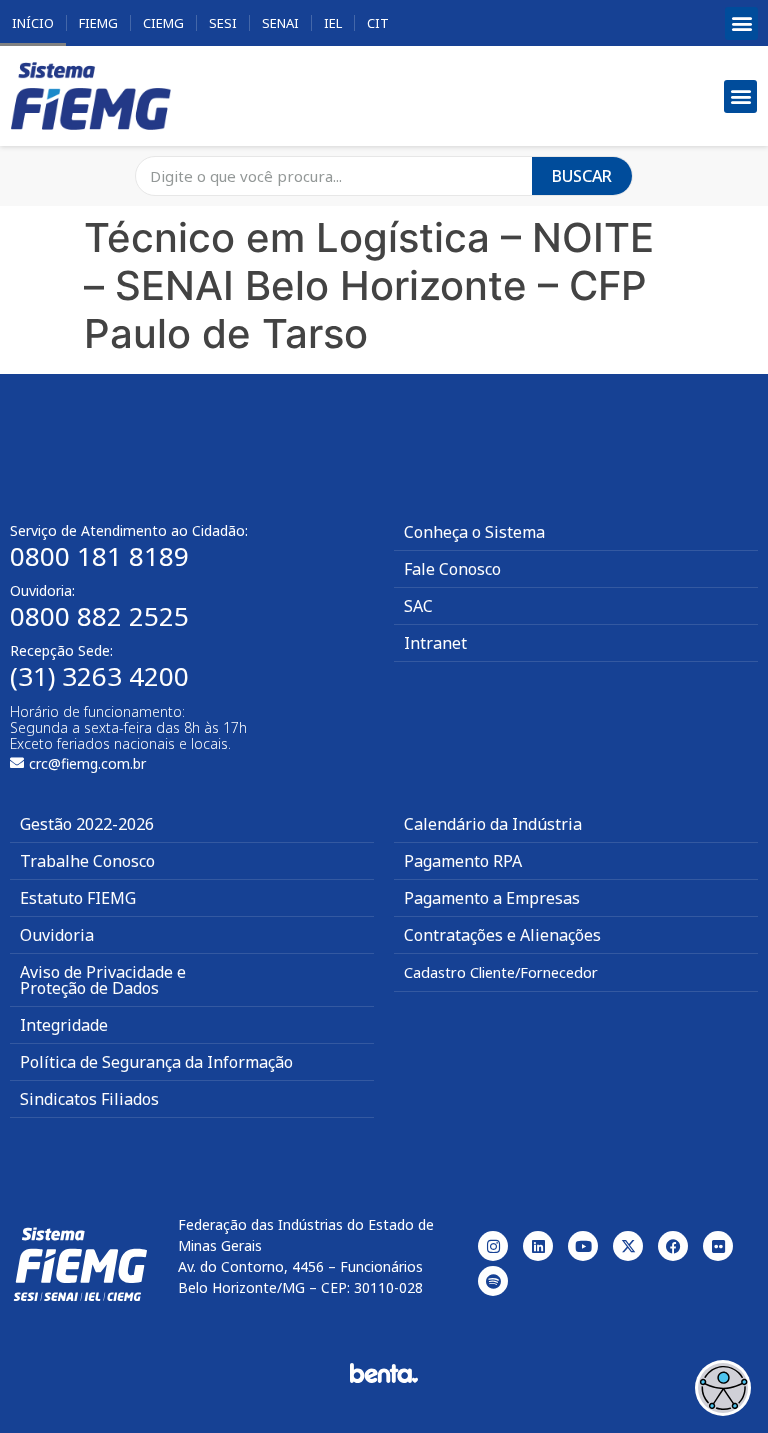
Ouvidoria (57, 935)
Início (33, 23)
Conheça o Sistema (474, 532)
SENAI (280, 23)
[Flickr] (718, 1246)
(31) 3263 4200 (99, 676)
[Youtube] (583, 1246)
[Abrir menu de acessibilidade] (723, 1388)
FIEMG (98, 23)
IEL (333, 23)
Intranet (435, 643)
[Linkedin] (538, 1246)
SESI (223, 23)
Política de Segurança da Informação (156, 1062)
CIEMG (163, 23)
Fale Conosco (452, 569)
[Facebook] (673, 1246)
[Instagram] (493, 1246)
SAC (418, 606)
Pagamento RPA (463, 861)
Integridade (64, 1025)
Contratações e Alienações (502, 935)
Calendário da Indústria (493, 824)
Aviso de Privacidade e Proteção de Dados (103, 980)
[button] (741, 23)
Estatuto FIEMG (78, 898)
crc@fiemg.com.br (87, 763)
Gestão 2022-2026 (87, 824)
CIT (378, 23)
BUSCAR (582, 176)
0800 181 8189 (99, 556)
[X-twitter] (628, 1246)
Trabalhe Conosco (87, 861)
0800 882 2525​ (99, 616)
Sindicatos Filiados (89, 1099)
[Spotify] (493, 1281)
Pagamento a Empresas (492, 898)
